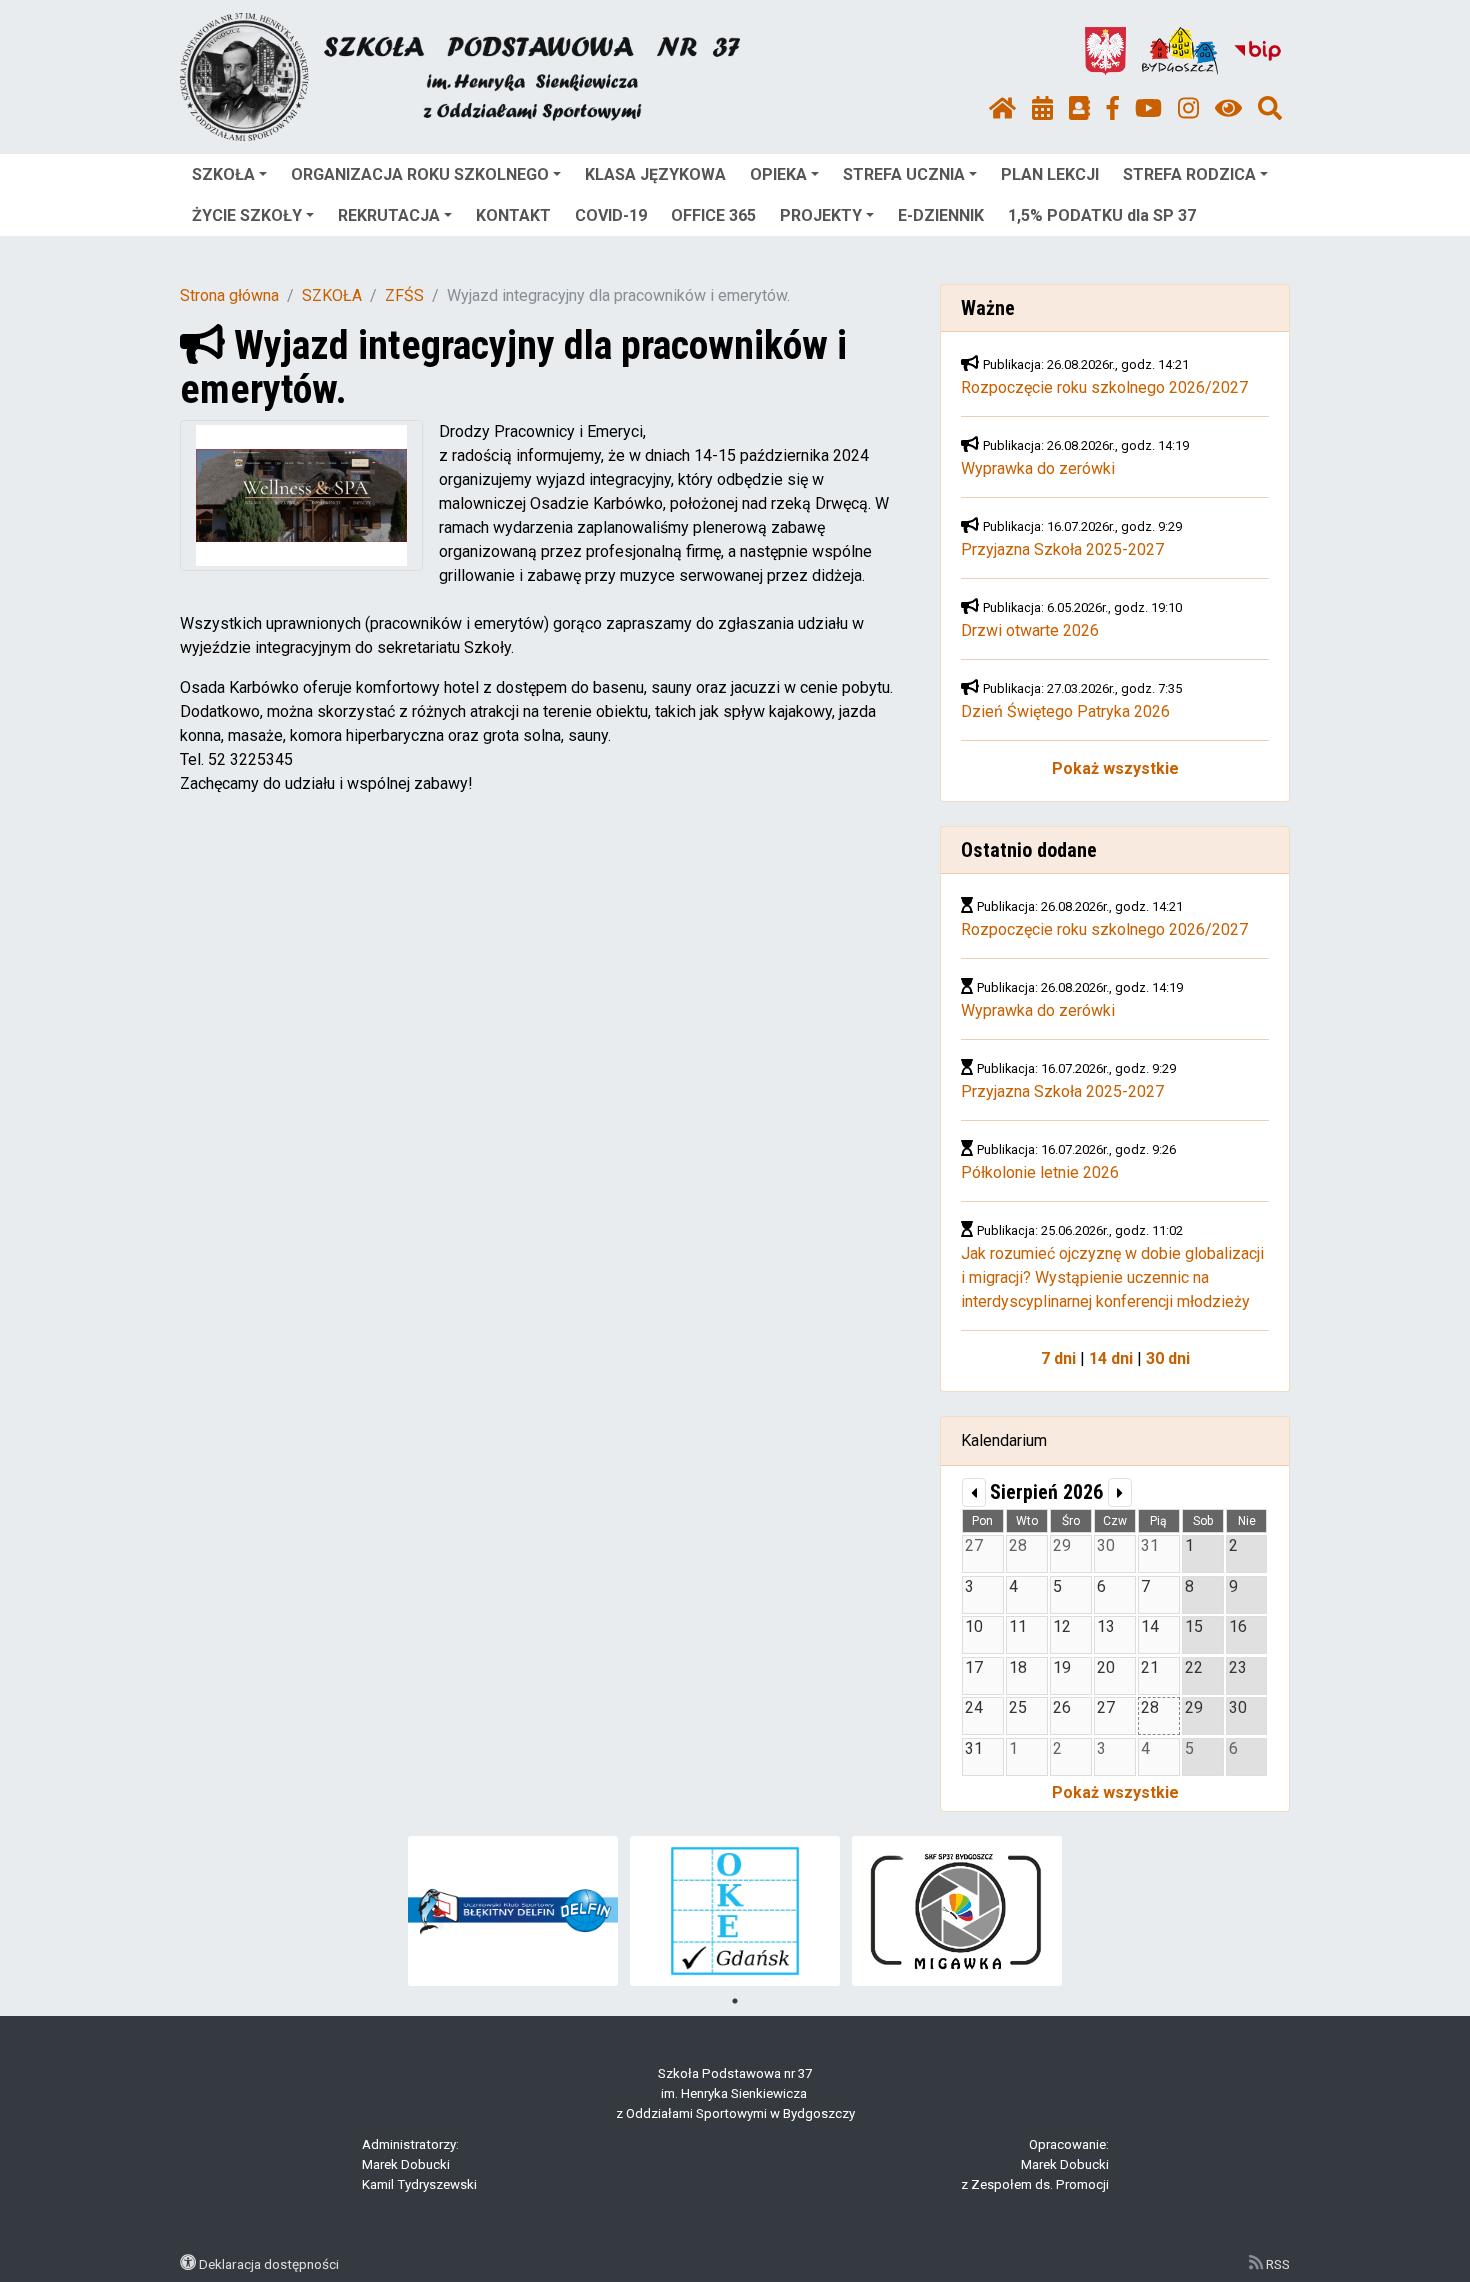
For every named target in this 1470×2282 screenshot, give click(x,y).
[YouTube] (1148, 109)
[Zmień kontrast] (1228, 109)
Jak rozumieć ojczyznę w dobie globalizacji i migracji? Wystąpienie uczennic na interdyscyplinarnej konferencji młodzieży (1112, 1277)
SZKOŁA (223, 174)
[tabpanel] (513, 1911)
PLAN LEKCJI (1050, 174)
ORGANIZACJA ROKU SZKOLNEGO (420, 174)
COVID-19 (611, 215)
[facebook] (1113, 109)
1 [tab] (735, 2001)
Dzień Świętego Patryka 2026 (1065, 711)
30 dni (1168, 1358)
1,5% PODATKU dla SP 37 (1102, 215)
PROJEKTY (821, 215)
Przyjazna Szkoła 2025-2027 (1062, 549)
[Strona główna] (1002, 109)
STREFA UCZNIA (904, 174)
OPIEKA (778, 174)
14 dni (1111, 1358)
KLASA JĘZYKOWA (655, 174)
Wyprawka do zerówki (1038, 468)
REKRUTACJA (389, 215)
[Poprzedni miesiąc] (974, 1492)
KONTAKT (513, 215)
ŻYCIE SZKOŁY (247, 215)
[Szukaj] (1270, 109)
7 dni (1058, 1358)
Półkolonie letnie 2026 (1040, 1172)
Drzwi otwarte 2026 (1030, 630)
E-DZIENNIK (941, 215)
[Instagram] (1188, 109)
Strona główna (229, 295)
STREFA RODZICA (1189, 174)
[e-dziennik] (1079, 109)
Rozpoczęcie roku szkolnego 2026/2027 (1104, 387)
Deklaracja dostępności (269, 2264)
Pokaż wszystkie (1115, 768)
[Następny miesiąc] (1120, 1492)
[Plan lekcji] (1042, 109)
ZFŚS (404, 295)
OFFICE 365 (713, 215)
